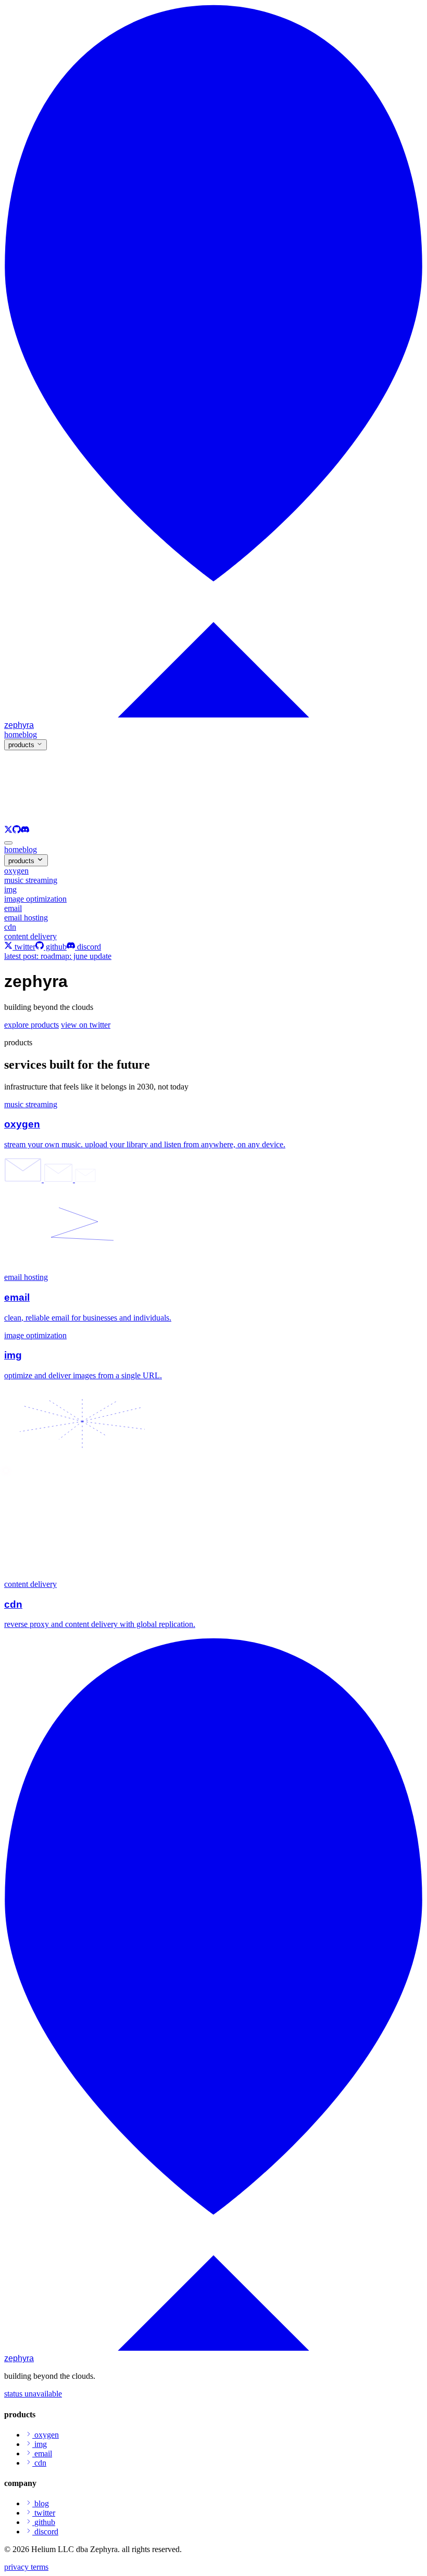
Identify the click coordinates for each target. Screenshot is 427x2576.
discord (88, 947)
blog (30, 849)
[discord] (25, 831)
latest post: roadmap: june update (58, 956)
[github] (17, 831)
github (55, 947)
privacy (17, 2567)
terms (40, 2567)
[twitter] (8, 831)
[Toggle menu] (8, 843)
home (13, 849)
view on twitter (86, 1025)
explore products (32, 1025)
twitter (24, 947)
